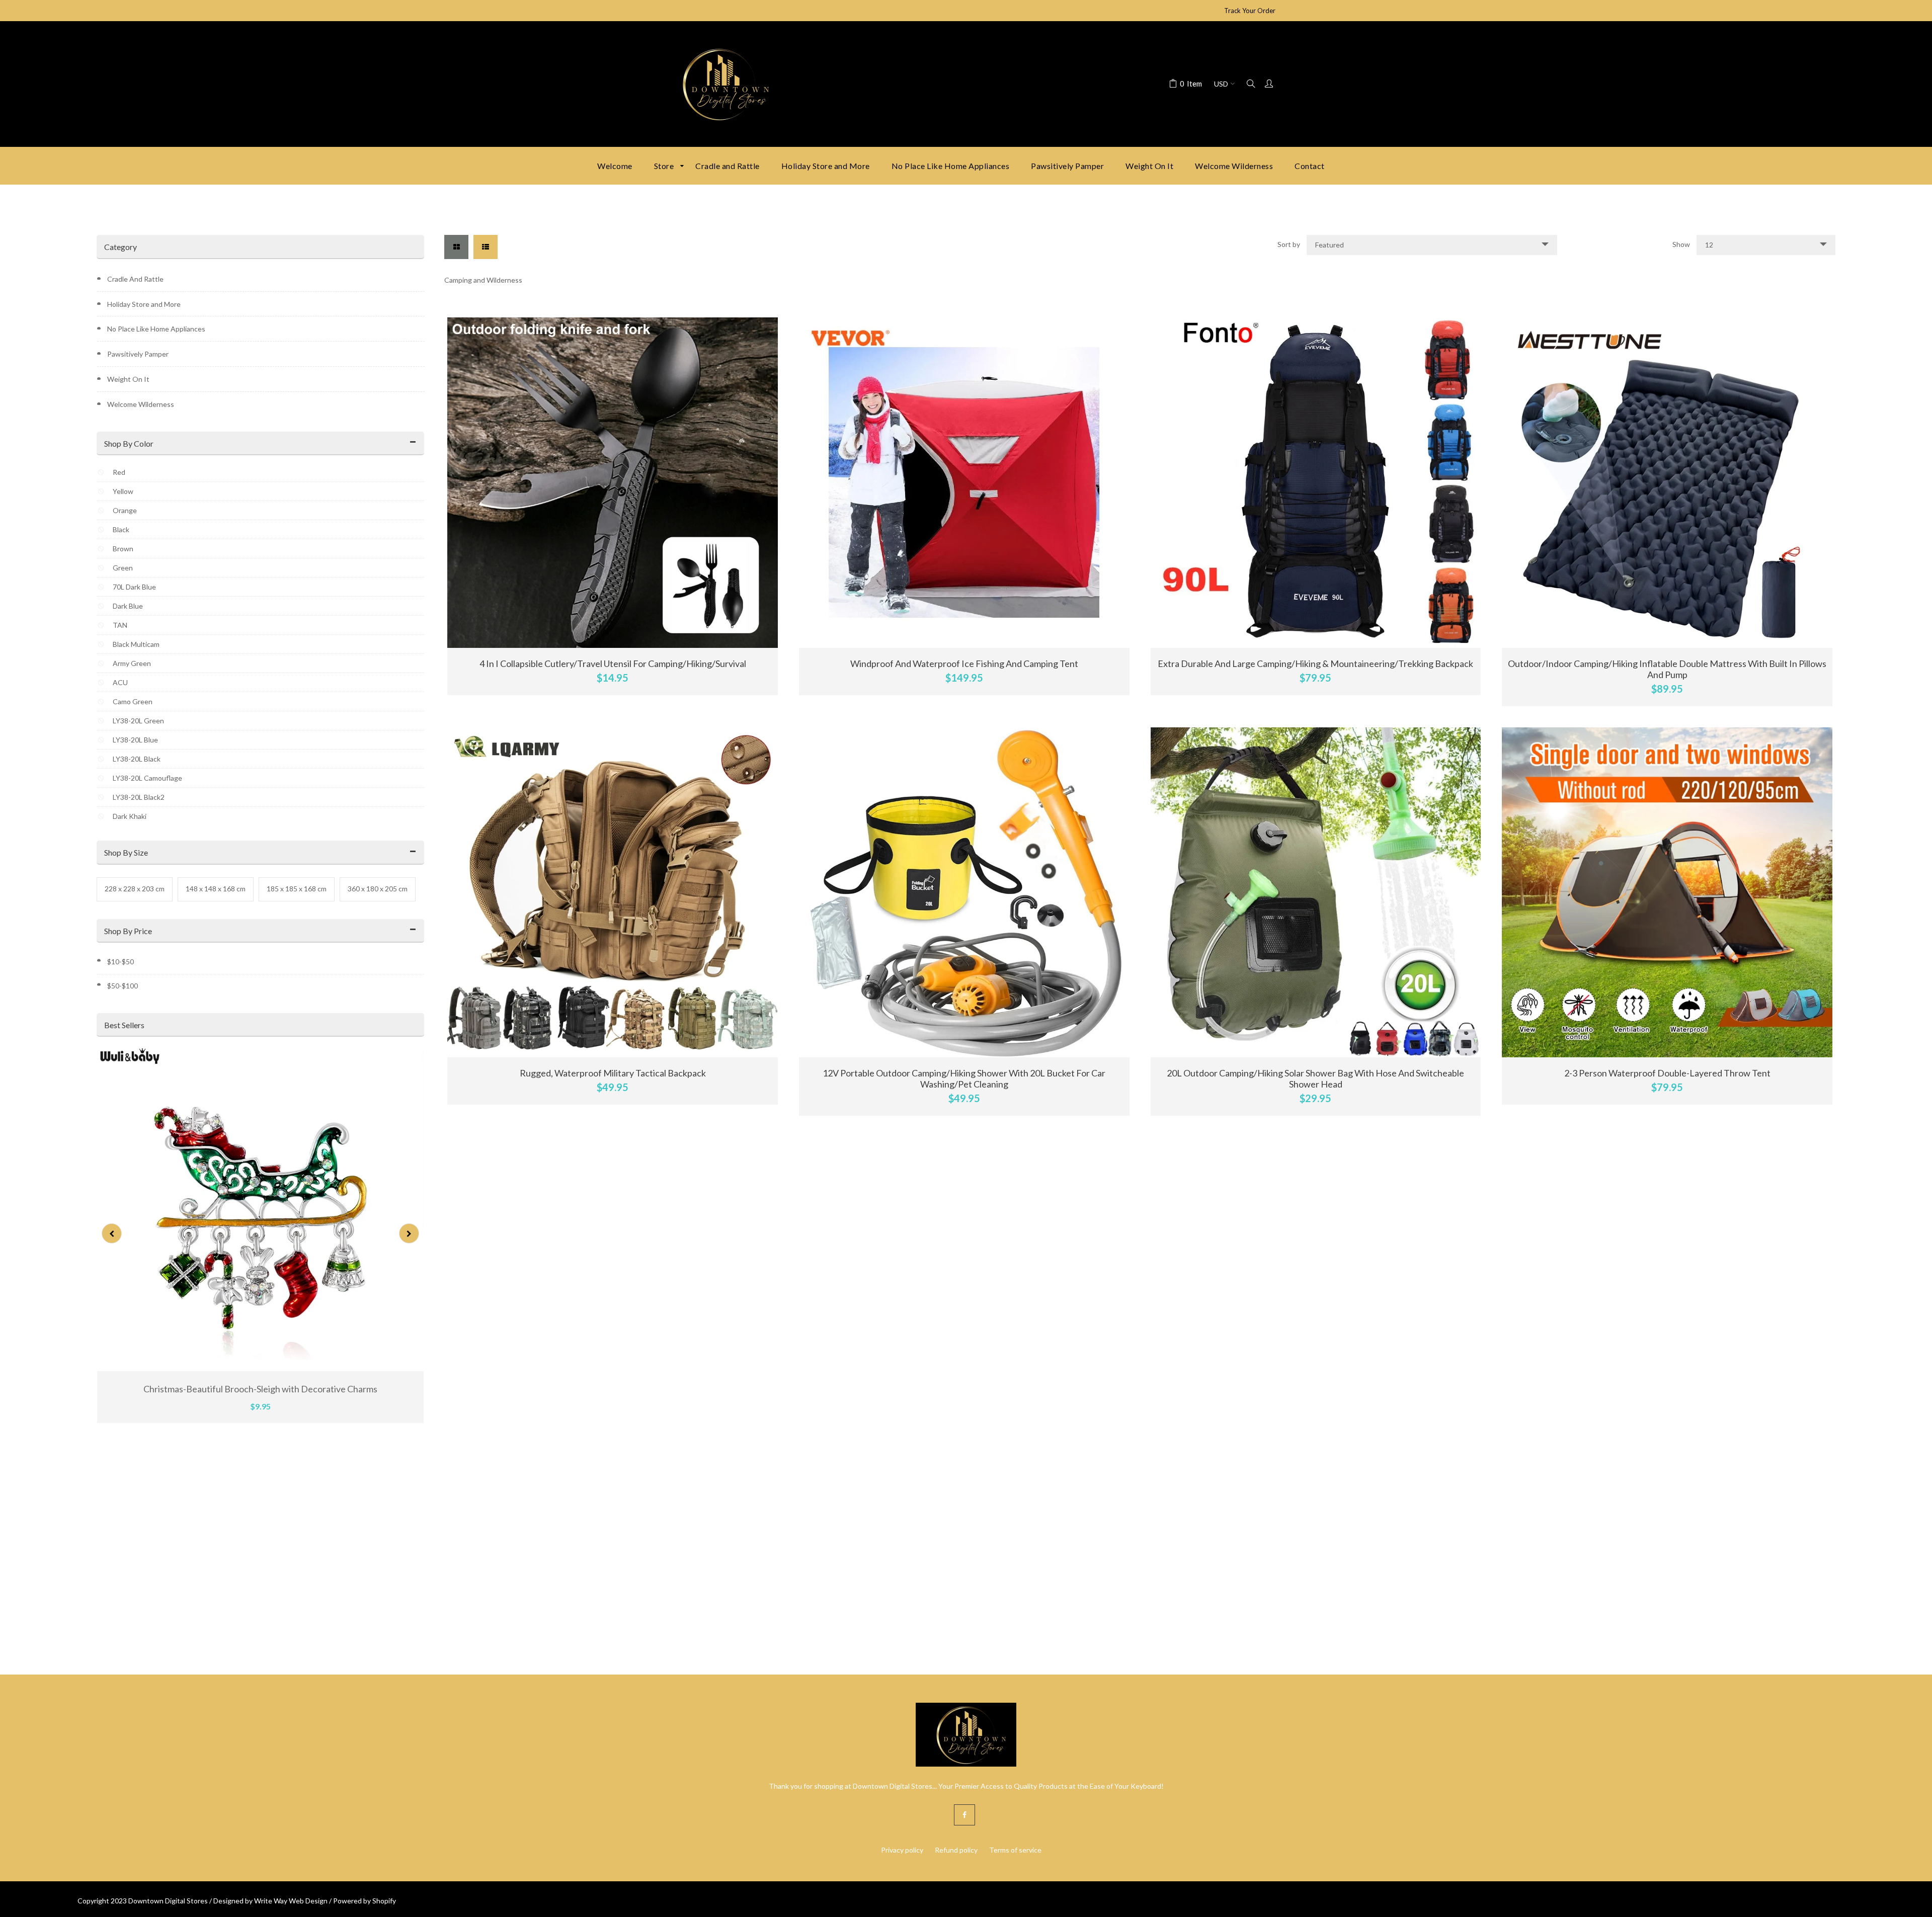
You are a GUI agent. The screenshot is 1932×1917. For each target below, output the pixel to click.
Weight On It (128, 379)
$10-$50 (120, 962)
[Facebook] (964, 1815)
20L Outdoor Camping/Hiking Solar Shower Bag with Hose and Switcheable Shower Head (1315, 1078)
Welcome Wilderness (141, 404)
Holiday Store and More (144, 304)
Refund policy (956, 1850)
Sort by (1289, 244)
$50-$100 (123, 986)
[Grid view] (456, 247)
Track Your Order (1250, 11)
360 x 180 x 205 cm (378, 889)
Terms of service (1015, 1850)
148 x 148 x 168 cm (216, 889)
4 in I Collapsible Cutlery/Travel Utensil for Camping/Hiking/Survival (613, 663)
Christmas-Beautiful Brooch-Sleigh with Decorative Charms (260, 1389)
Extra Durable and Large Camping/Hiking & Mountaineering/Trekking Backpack (1315, 663)
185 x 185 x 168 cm (297, 889)
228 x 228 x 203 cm (135, 889)
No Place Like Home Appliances (156, 329)
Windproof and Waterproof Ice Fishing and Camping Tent (964, 663)
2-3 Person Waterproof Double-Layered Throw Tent (1667, 1073)
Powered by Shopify (365, 1901)
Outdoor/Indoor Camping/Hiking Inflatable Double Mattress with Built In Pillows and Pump (1667, 669)
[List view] (486, 247)
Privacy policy (902, 1850)
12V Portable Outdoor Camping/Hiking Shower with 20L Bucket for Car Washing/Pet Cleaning (964, 1078)
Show (1681, 244)
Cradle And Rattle (135, 279)
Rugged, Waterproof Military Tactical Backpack (613, 1073)
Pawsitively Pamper (138, 354)
